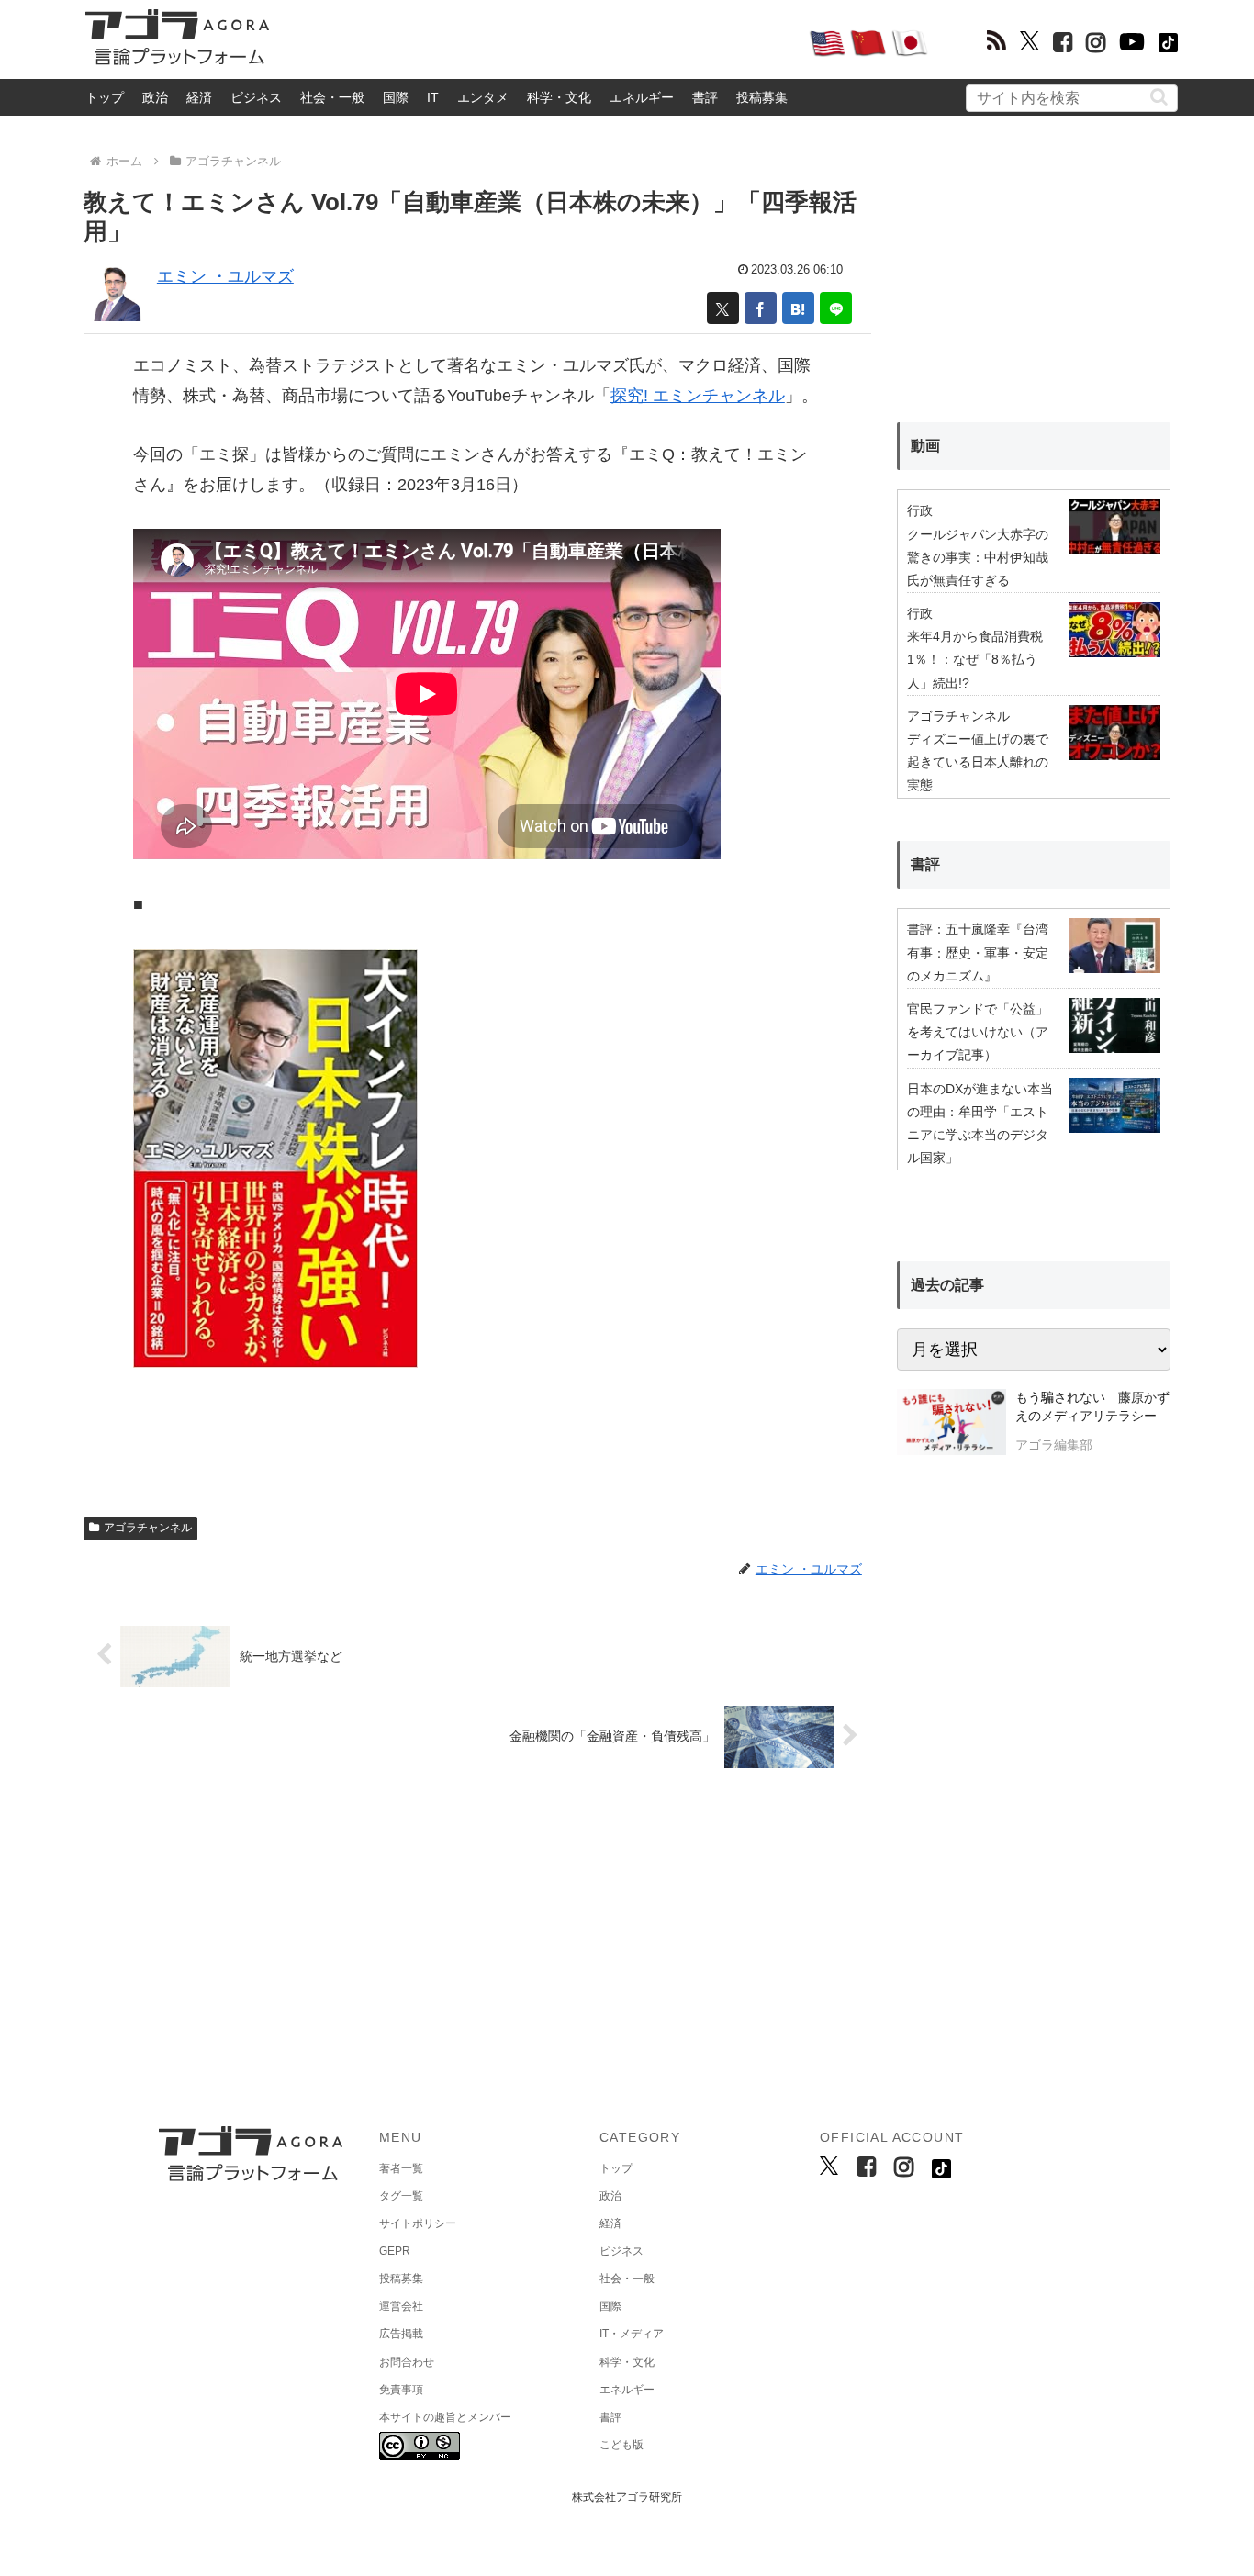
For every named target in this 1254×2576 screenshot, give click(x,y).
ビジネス (256, 97)
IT (433, 97)
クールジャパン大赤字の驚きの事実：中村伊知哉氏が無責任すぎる (978, 557)
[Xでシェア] (723, 308)
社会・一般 (332, 97)
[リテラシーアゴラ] (952, 1424)
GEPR (395, 2251)
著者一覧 (401, 2168)
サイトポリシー (418, 2223)
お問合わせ (407, 2362)
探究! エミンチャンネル (698, 396)
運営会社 (401, 2306)
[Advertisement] (539, 42)
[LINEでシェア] (836, 308)
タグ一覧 (401, 2196)
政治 (155, 97)
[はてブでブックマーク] (798, 308)
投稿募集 (762, 97)
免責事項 (401, 2390)
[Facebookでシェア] (761, 308)
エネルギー (642, 97)
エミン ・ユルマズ (225, 276)
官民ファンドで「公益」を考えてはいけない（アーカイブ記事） (978, 1032)
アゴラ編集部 (1054, 1445)
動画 (925, 446)
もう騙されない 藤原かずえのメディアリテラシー (1092, 1406)
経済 (199, 97)
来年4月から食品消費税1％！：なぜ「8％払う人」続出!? (975, 659)
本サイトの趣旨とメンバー (445, 2417)
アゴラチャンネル (148, 1528)
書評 (705, 97)
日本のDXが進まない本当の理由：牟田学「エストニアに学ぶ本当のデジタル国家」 (980, 1124)
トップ (105, 97)
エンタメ (483, 97)
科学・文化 (559, 97)
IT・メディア (632, 2334)
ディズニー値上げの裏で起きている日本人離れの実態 (978, 762)
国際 (396, 97)
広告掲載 (401, 2334)
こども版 (621, 2445)
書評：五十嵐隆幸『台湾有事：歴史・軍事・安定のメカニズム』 (978, 952)
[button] (1159, 97)
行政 (920, 510)
